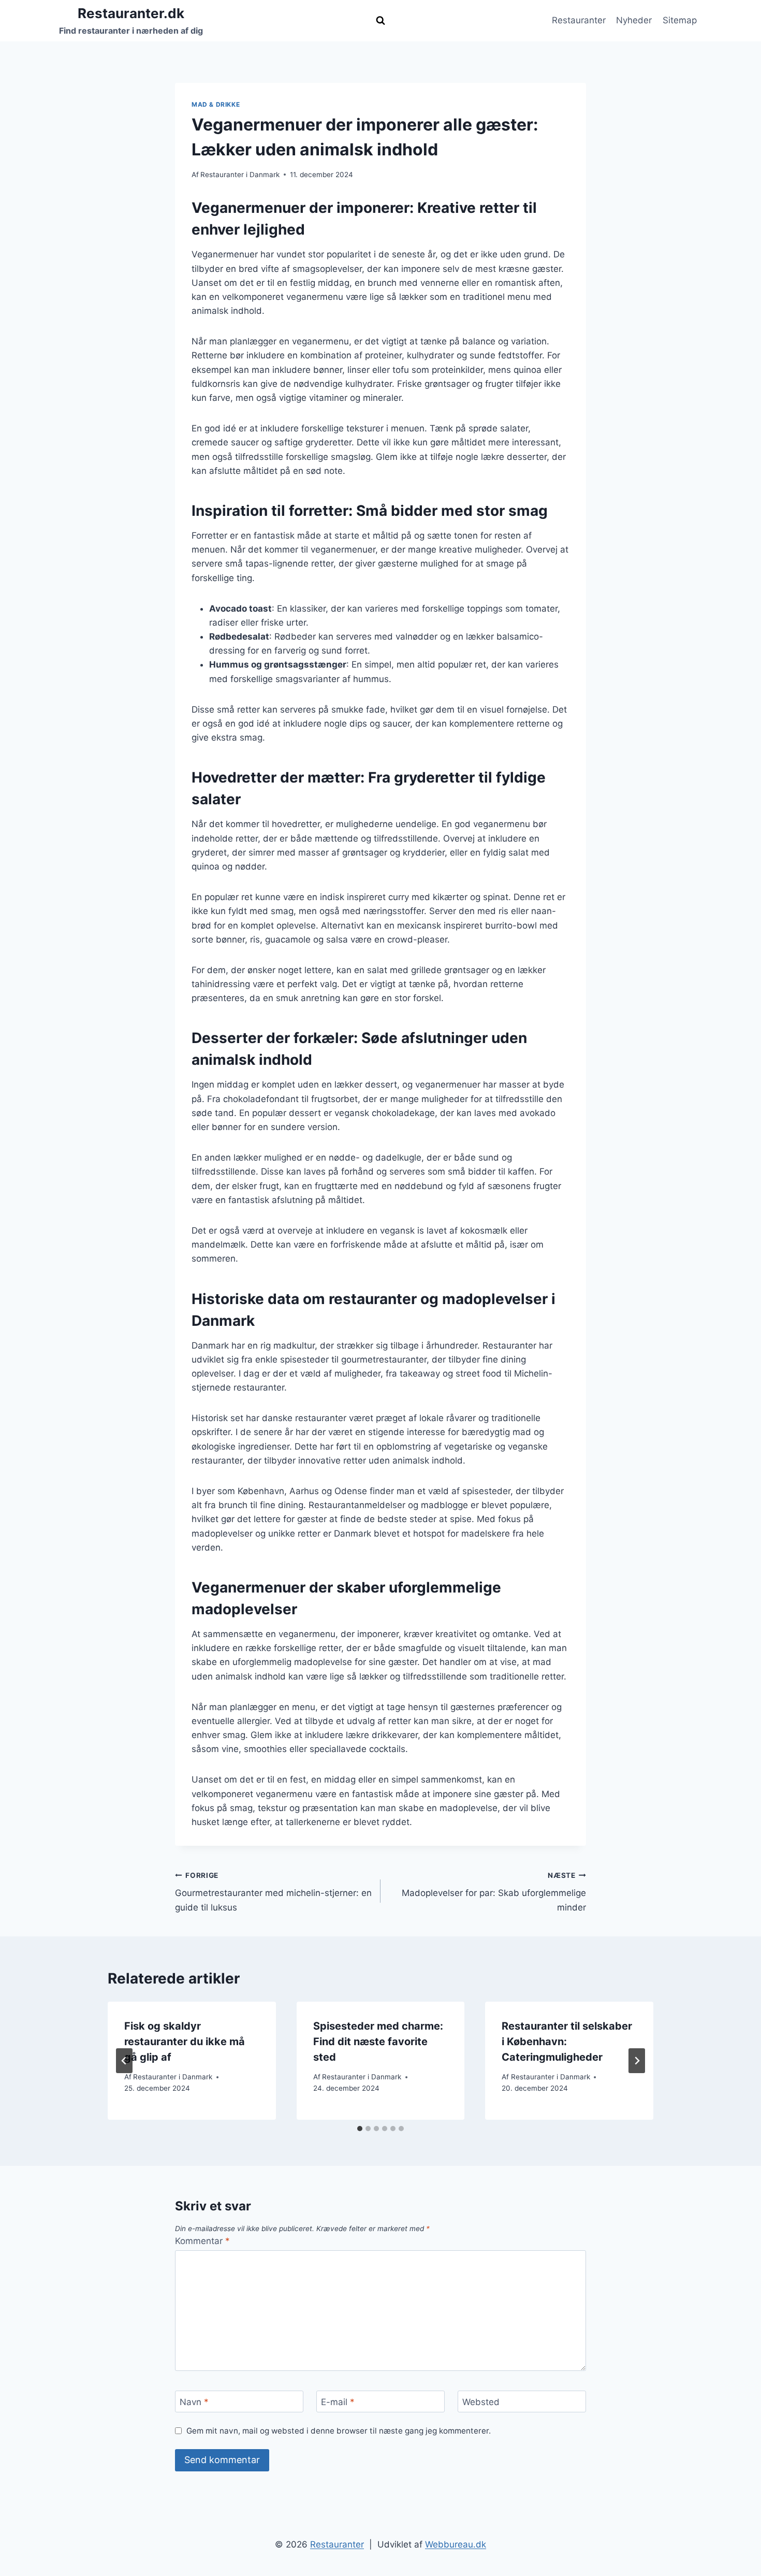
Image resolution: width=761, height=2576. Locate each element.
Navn (194, 2402)
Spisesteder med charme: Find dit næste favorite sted (378, 2042)
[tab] (360, 2129)
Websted (481, 2402)
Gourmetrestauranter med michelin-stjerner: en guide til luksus (273, 1892)
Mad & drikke (216, 104)
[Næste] (637, 2061)
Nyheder (634, 20)
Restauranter (579, 20)
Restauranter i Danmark (240, 175)
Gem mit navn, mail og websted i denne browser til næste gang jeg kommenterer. (339, 2431)
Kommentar (202, 2241)
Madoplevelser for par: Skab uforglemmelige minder (494, 1892)
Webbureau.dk (456, 2544)
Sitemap (680, 20)
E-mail (338, 2402)
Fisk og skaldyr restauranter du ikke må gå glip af (185, 2042)
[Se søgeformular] (380, 21)
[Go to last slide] (124, 2061)
